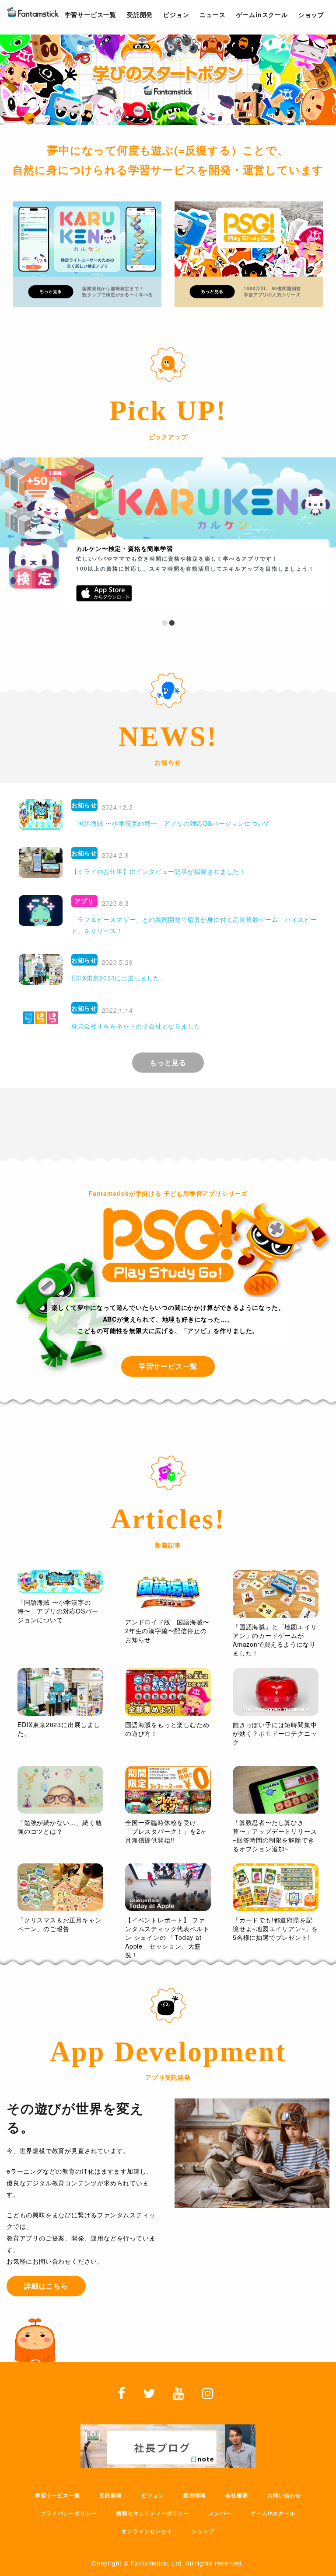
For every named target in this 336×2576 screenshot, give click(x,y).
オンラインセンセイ (147, 2531)
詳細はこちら (46, 2286)
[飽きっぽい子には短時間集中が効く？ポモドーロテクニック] (276, 1692)
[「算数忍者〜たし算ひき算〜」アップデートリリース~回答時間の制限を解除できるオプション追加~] (276, 1790)
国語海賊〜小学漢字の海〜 (115, 548)
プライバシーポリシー (69, 2513)
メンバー (220, 2513)
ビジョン (152, 2495)
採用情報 (194, 2495)
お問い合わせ (284, 2495)
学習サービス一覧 (57, 2495)
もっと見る (168, 1062)
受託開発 (110, 2495)
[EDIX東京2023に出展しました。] (60, 1692)
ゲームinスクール (273, 2513)
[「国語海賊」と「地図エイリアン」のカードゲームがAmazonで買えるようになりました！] (276, 1594)
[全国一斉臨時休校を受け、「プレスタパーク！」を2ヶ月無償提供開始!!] (168, 1790)
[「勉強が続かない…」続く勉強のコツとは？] (60, 1790)
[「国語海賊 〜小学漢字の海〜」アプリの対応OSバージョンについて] (60, 1582)
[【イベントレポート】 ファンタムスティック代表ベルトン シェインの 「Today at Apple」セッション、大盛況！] (168, 1887)
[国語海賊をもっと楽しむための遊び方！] (168, 1692)
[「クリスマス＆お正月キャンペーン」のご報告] (60, 1887)
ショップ (203, 2531)
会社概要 (236, 2495)
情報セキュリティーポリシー (153, 2513)
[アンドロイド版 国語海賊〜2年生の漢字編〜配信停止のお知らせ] (168, 1592)
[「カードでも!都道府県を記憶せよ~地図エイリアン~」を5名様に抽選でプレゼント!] (276, 1887)
